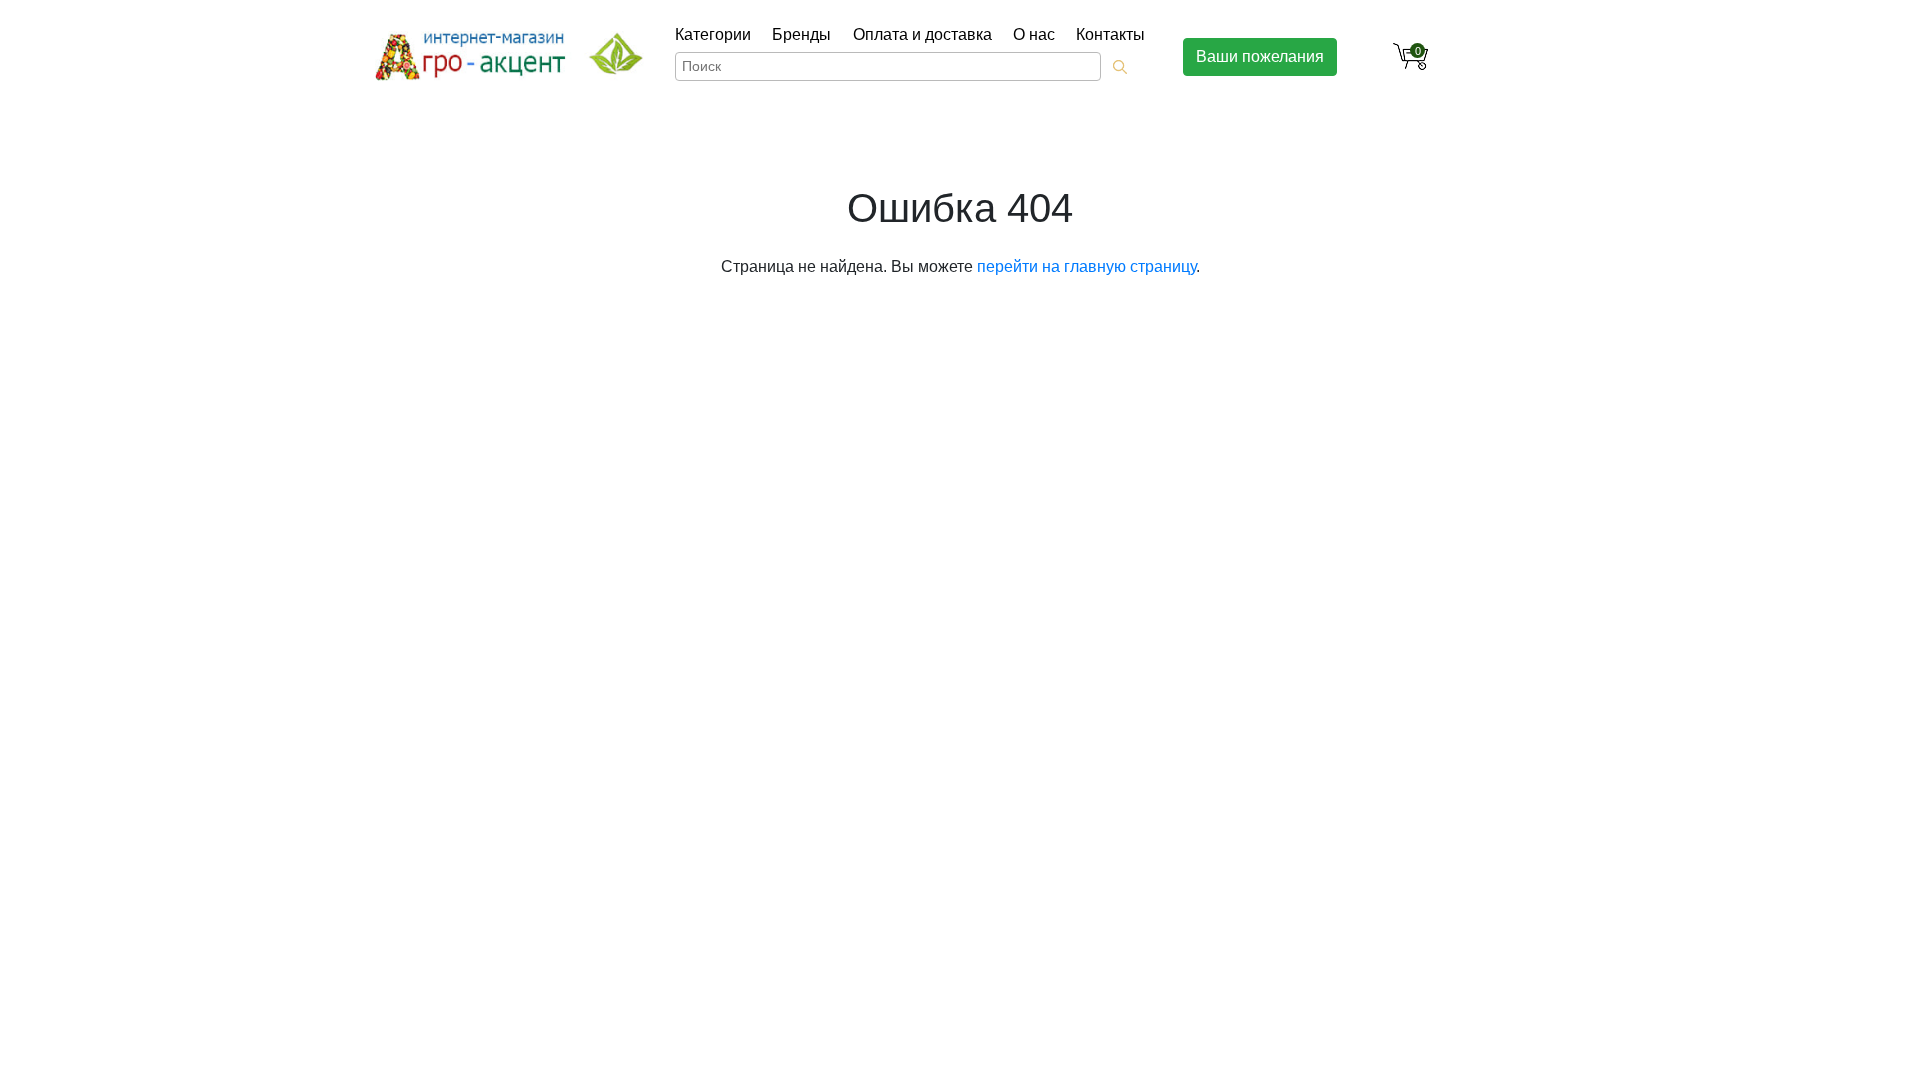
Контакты (1110, 34)
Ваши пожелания (1260, 56)
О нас (1034, 34)
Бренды (801, 34)
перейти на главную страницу (1086, 266)
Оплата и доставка (922, 34)
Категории (713, 34)
